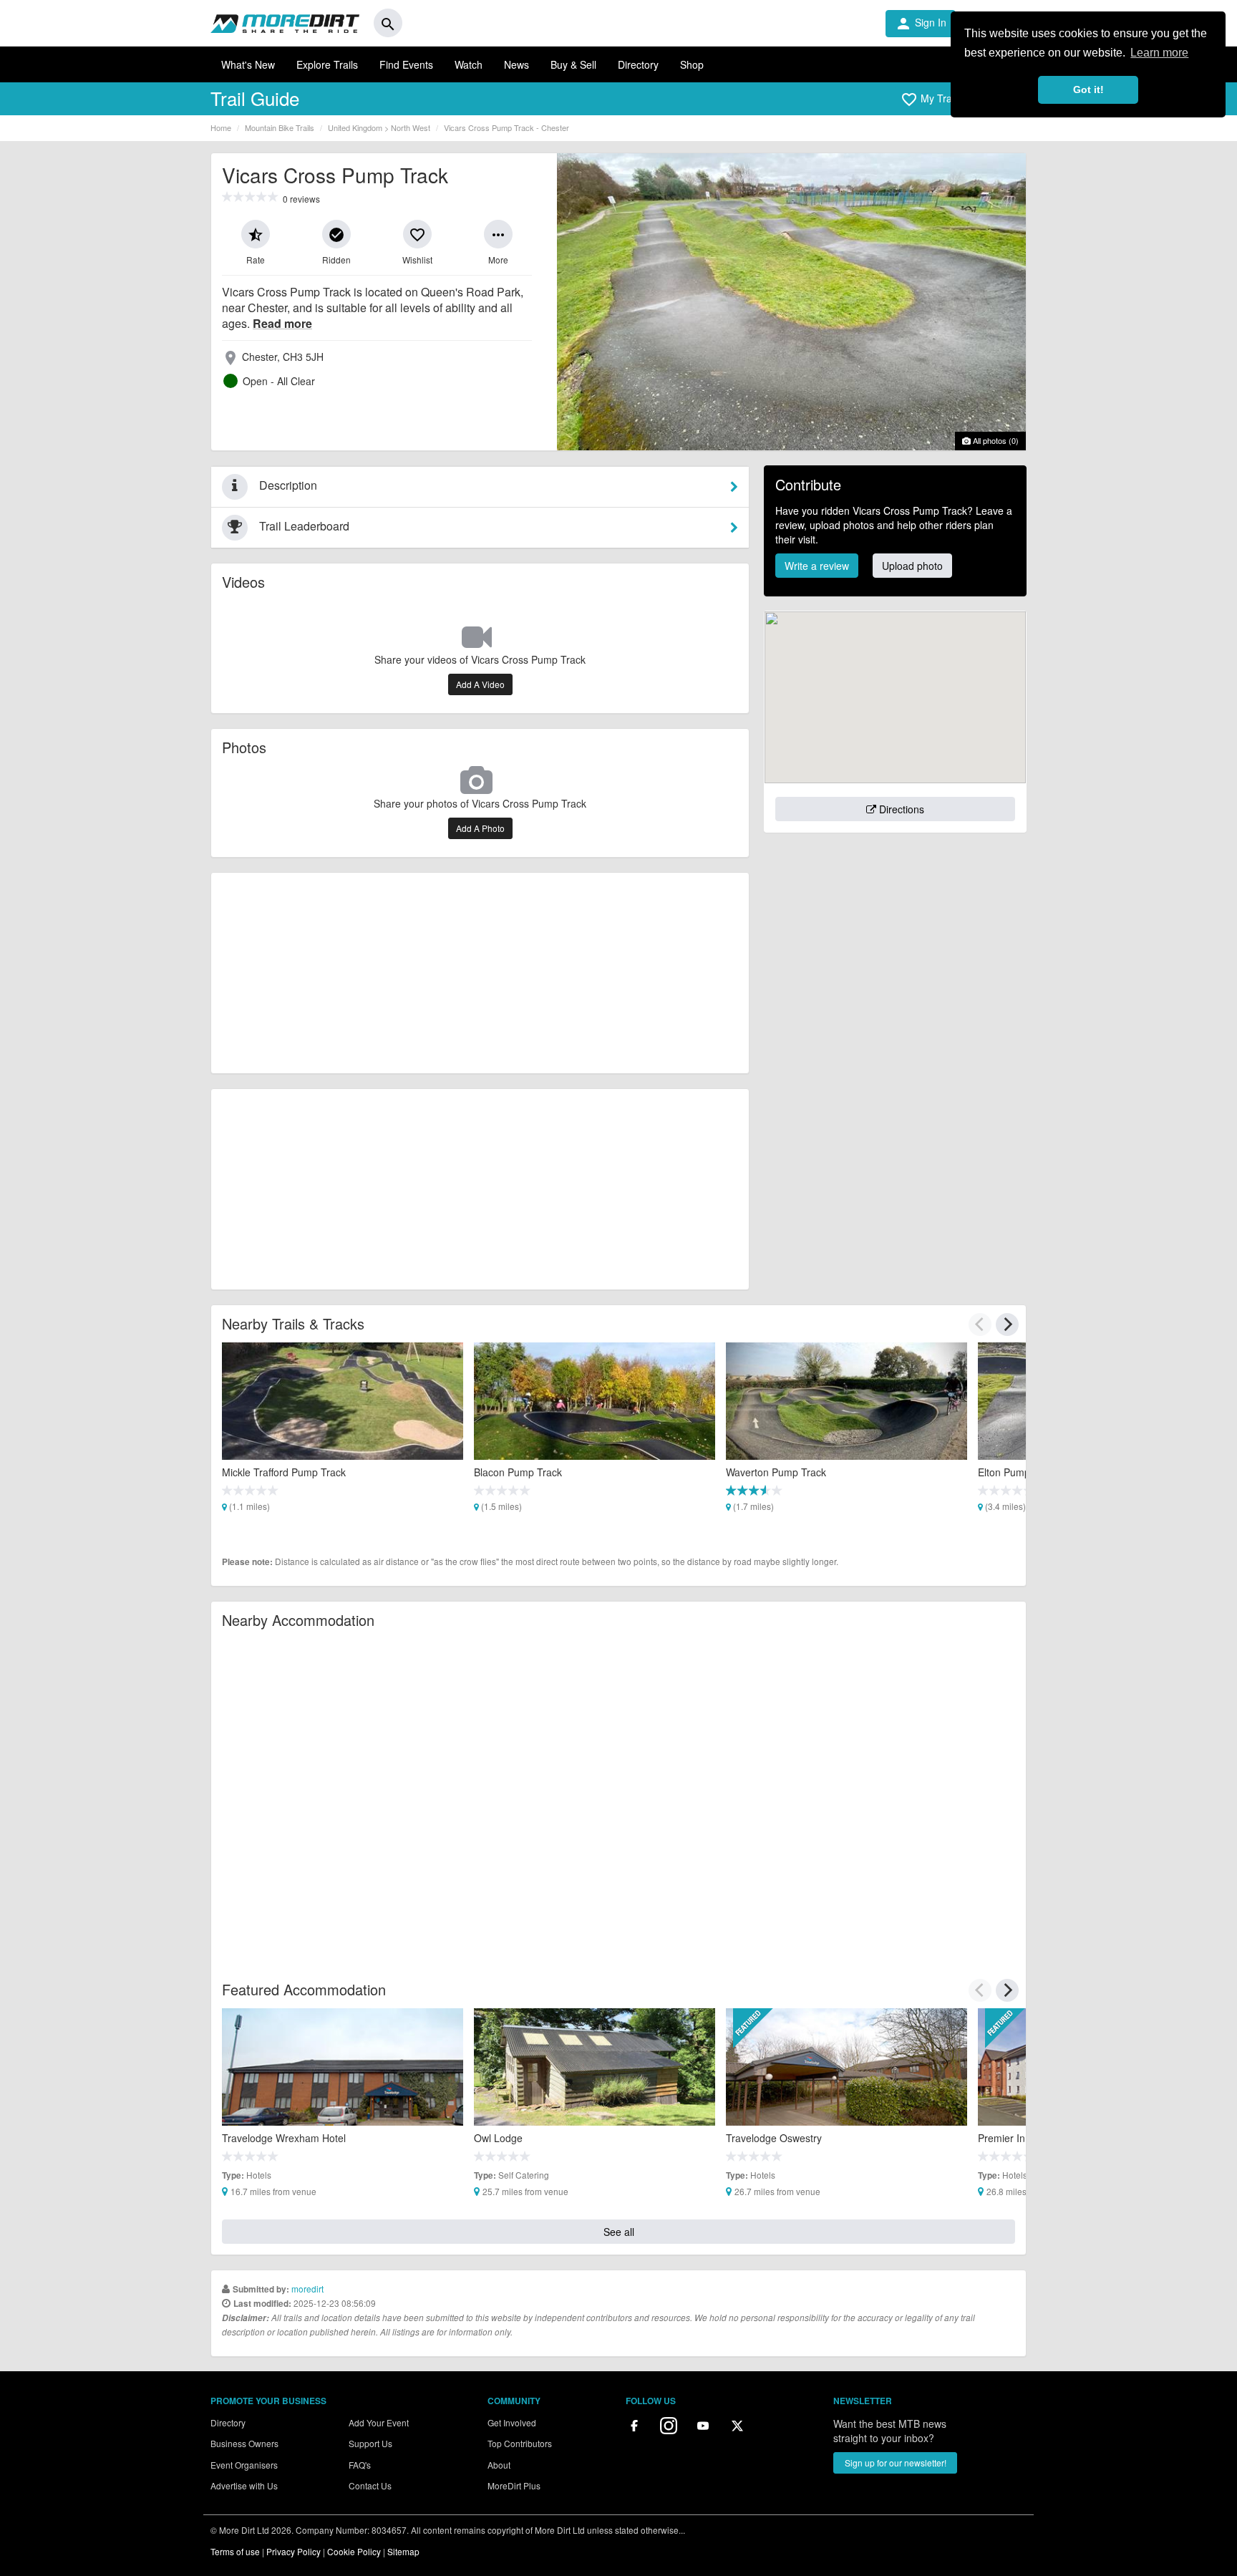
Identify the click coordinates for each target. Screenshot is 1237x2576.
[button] (931, 100)
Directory (638, 64)
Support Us (370, 2443)
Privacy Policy (294, 2551)
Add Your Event (379, 2422)
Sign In (921, 24)
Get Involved (512, 2422)
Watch (469, 64)
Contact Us (370, 2485)
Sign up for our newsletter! (896, 2463)
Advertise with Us (244, 2485)
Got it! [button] (1088, 89)
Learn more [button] (1159, 53)
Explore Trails (327, 64)
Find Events (406, 64)
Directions (900, 809)
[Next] (1007, 1325)
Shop (692, 64)
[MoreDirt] (285, 23)
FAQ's (360, 2465)
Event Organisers (244, 2465)
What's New (248, 64)
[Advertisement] (480, 973)
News (516, 64)
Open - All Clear (279, 381)
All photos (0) (995, 440)
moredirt (307, 2289)
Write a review (817, 566)
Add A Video (480, 684)
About (499, 2465)
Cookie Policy (354, 2551)
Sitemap (403, 2551)
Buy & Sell (573, 64)
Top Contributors (520, 2443)
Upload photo (912, 566)
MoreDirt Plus (514, 2485)
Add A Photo (480, 828)
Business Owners (244, 2443)
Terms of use (235, 2551)
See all (619, 2232)
